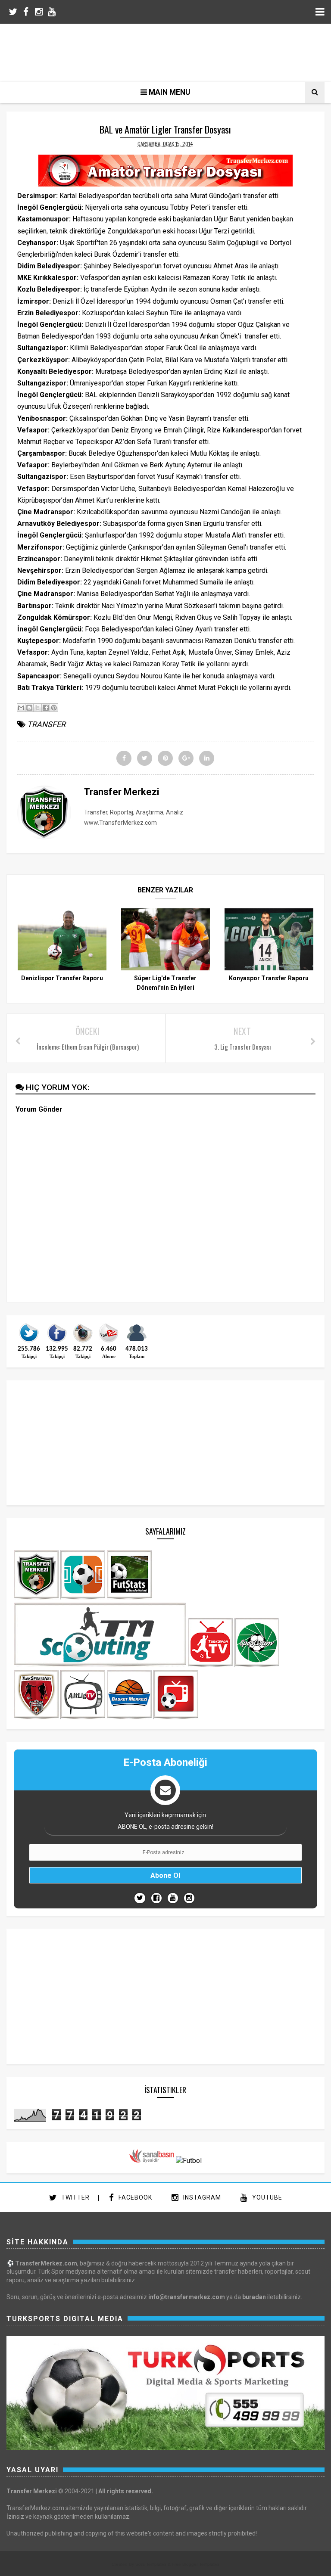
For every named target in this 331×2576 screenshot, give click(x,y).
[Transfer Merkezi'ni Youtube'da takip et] (109, 1342)
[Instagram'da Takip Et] (189, 1898)
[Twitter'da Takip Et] (140, 1898)
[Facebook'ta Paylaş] (46, 708)
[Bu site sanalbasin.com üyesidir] (152, 2161)
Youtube (266, 2197)
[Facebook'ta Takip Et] (156, 1898)
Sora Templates (151, 2564)
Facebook (134, 2197)
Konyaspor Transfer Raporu (269, 978)
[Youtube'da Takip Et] (173, 1898)
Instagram (201, 2197)
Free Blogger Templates (196, 2564)
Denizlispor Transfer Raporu (62, 978)
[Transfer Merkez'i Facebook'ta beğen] (57, 1342)
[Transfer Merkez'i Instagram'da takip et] (83, 1342)
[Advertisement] (172, 52)
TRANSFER (46, 724)
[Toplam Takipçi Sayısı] (137, 1342)
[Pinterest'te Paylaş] (54, 708)
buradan (254, 2297)
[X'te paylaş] (37, 708)
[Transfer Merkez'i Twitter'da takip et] (29, 1342)
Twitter (75, 2197)
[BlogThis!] (29, 708)
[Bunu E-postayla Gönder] (21, 708)
